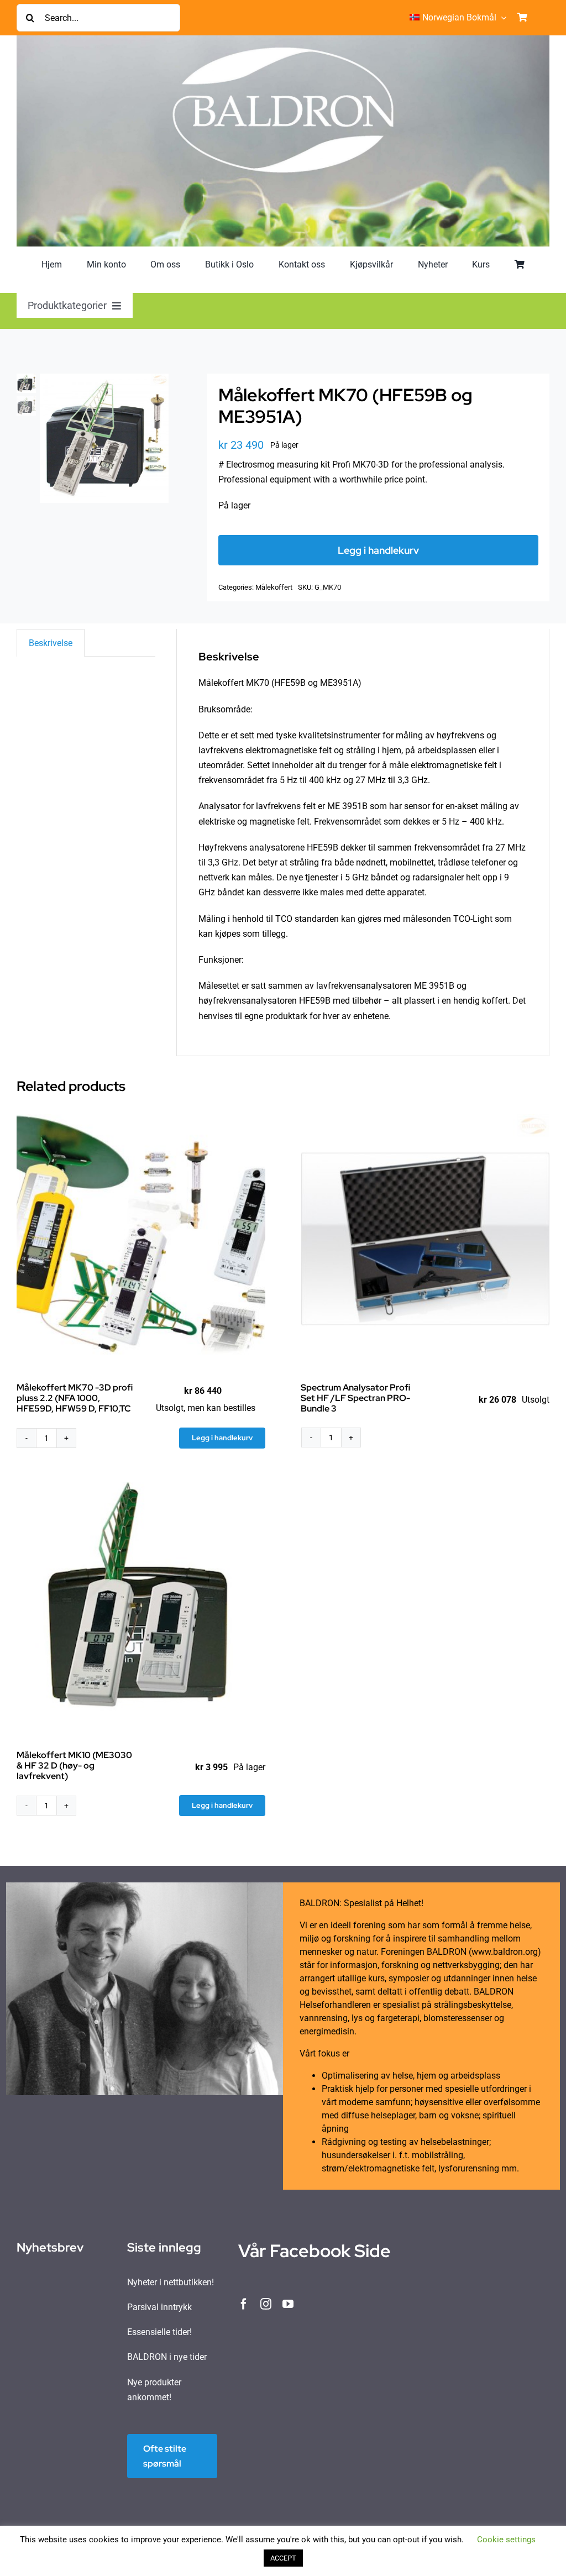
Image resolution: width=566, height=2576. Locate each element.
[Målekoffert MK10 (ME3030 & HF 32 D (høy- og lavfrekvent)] (141, 1606)
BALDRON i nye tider (167, 2357)
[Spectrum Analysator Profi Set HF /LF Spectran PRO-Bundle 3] (426, 1239)
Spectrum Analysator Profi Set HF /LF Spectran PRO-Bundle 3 (355, 1398)
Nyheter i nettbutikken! (171, 2282)
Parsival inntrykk (159, 2307)
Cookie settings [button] (506, 2540)
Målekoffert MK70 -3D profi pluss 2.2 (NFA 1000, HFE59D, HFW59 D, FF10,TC (75, 1398)
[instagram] (266, 2304)
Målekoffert (274, 587)
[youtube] (288, 2304)
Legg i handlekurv (378, 550)
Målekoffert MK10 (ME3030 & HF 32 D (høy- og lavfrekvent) (74, 1766)
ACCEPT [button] (283, 2558)
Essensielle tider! (159, 2332)
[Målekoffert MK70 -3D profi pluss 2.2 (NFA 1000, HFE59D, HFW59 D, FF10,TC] (141, 1239)
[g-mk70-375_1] (104, 438)
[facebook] (244, 2304)
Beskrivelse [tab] (51, 643)
